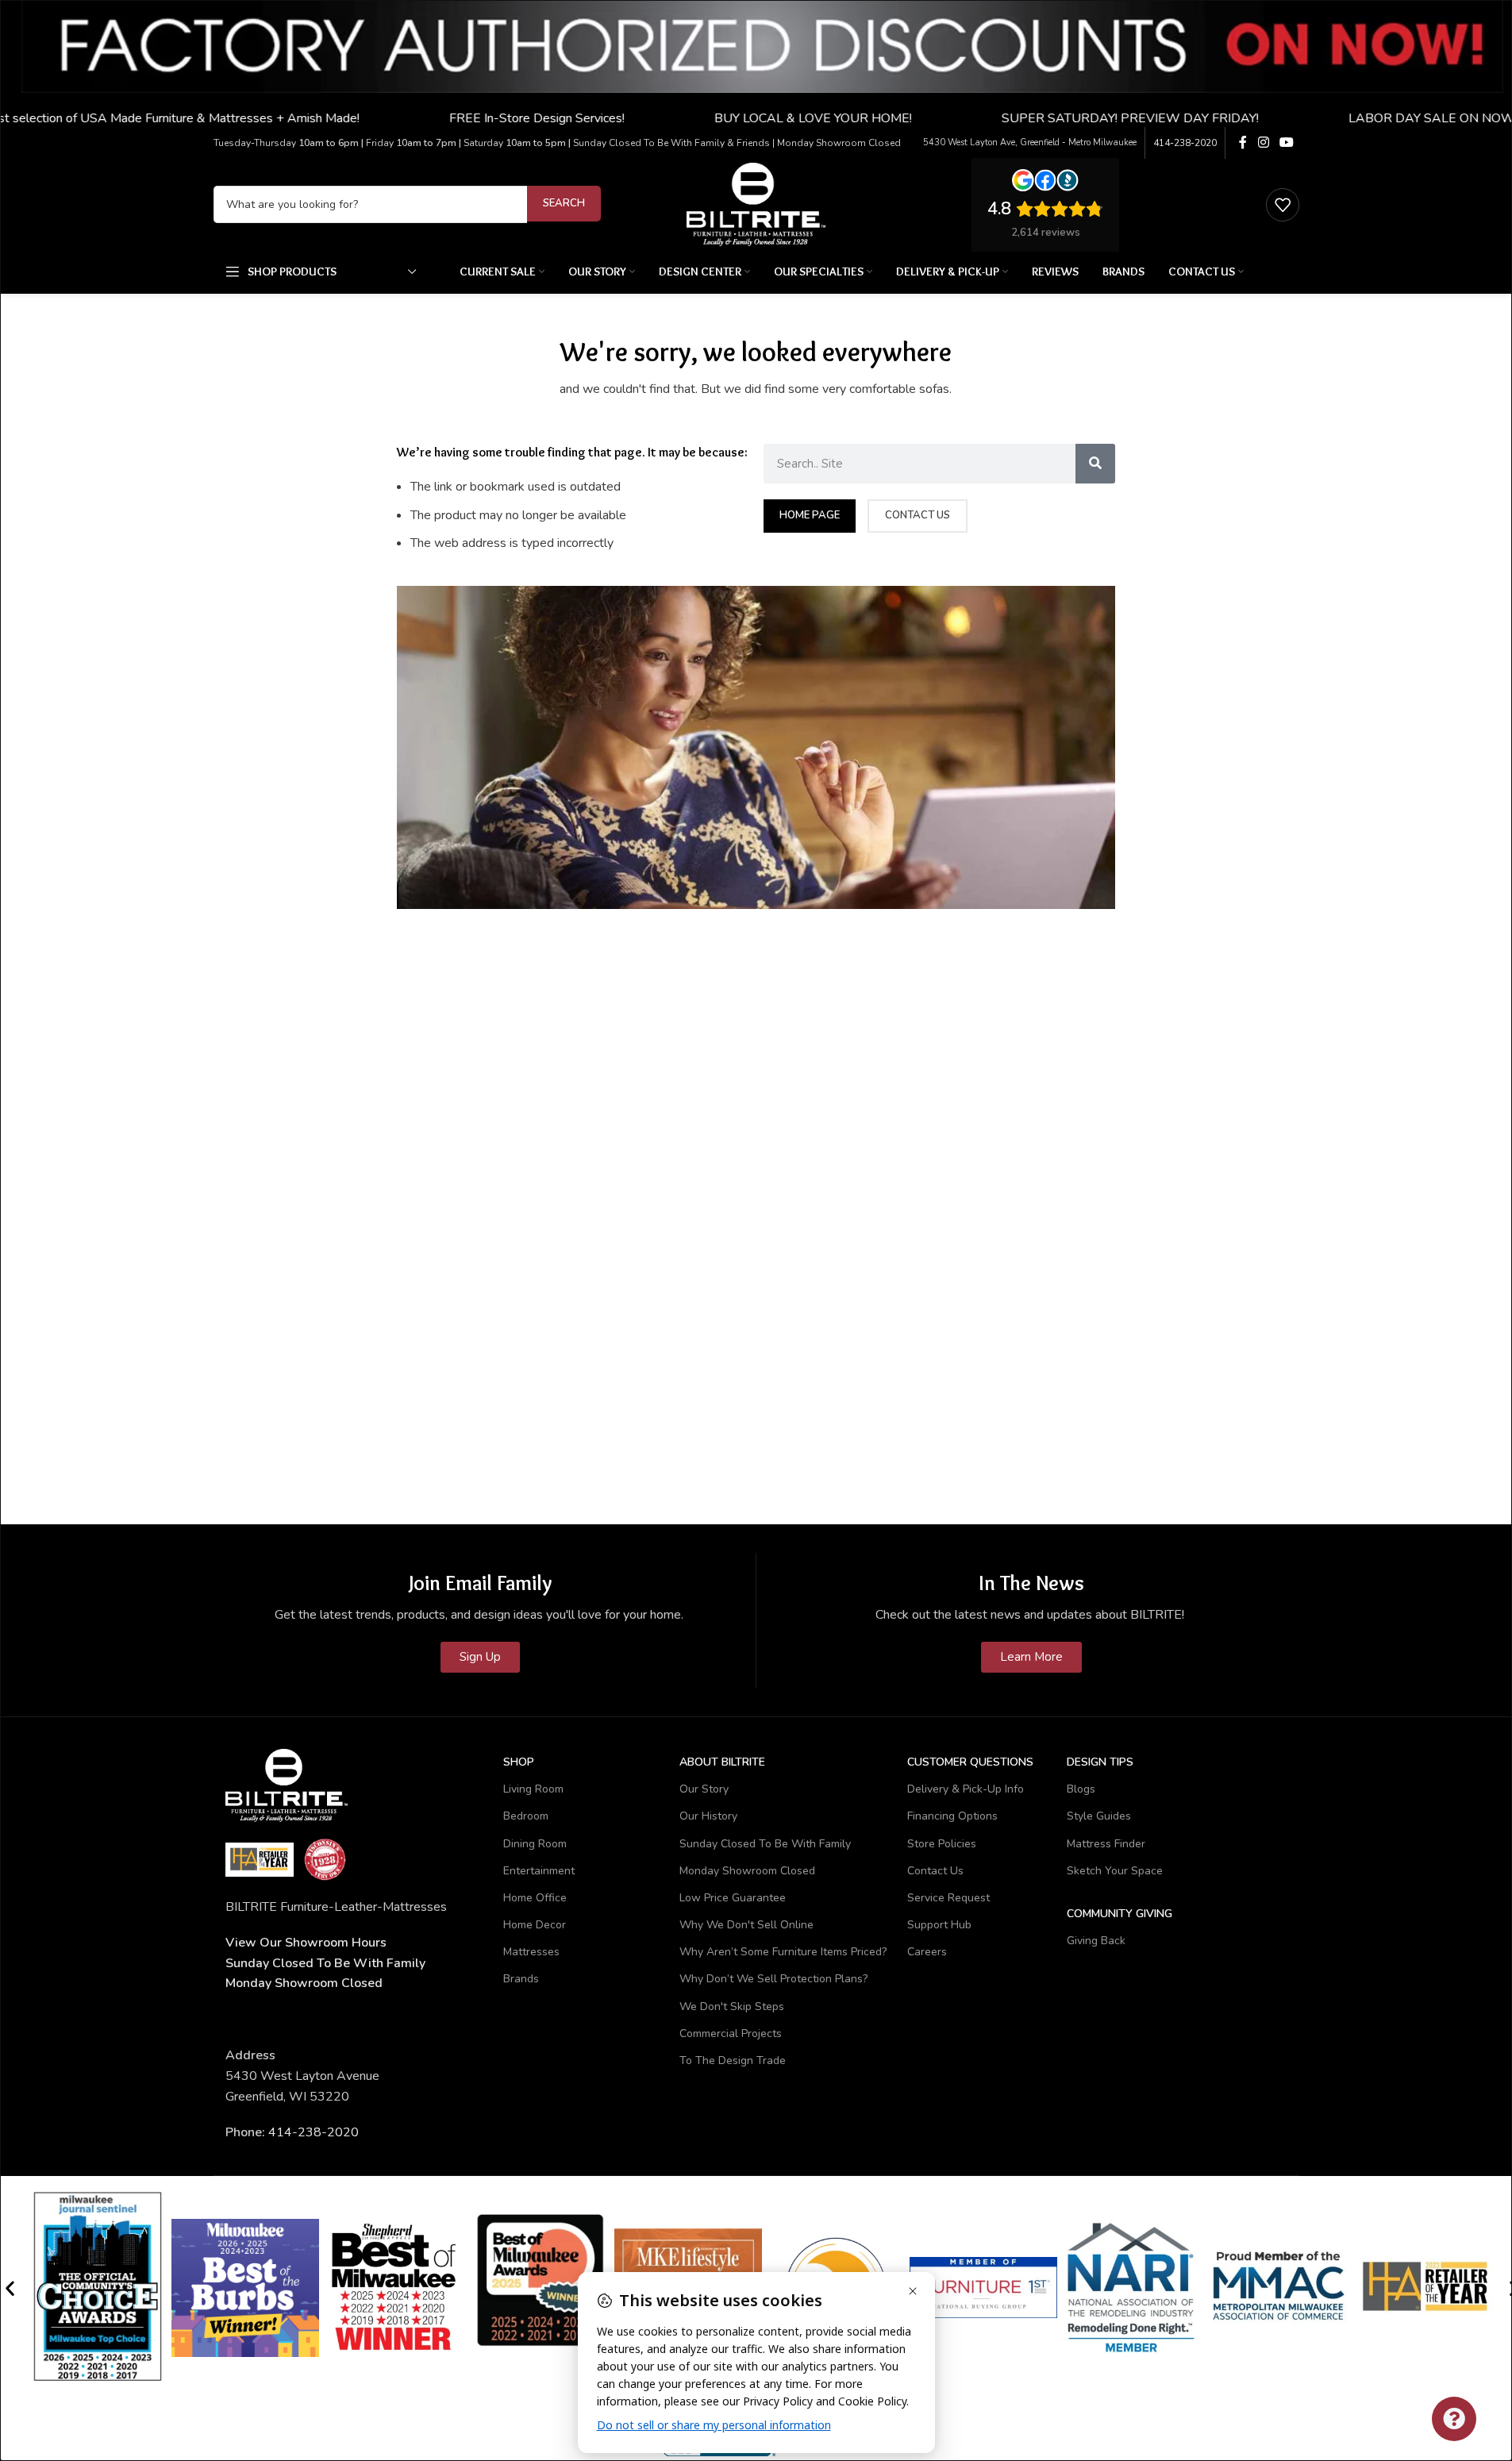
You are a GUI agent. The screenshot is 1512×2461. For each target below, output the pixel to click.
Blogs (1081, 1789)
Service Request (948, 1898)
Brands (521, 1979)
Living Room (533, 1789)
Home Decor (535, 1925)
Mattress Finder (1106, 1844)
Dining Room (535, 1844)
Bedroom (526, 1816)
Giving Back (1096, 1941)
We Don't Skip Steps (732, 2007)
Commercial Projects (731, 2034)
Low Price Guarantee (733, 1898)
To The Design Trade (733, 2060)
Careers (927, 1952)
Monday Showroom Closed (304, 1983)
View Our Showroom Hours (306, 1943)
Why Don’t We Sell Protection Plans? (773, 1979)
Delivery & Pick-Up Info (966, 1789)
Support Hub (939, 1925)
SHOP (519, 1762)
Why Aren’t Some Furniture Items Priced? (783, 1952)
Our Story (704, 1789)
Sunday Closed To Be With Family (765, 1844)
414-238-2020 (1185, 143)
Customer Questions (970, 1762)
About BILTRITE (722, 1762)
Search (564, 203)
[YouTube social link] (1286, 142)
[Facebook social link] (1243, 142)
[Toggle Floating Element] (1454, 2419)
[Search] (1095, 464)
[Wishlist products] (1283, 205)
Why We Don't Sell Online (746, 1925)
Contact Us (935, 1871)
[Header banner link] (756, 64)
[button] (10, 2288)
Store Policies (942, 1844)
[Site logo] (756, 203)
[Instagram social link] (1263, 142)
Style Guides (1099, 1816)
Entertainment (539, 1871)
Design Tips (1100, 1762)
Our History (708, 1816)
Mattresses (531, 1952)
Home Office (535, 1898)
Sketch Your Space (1115, 1871)
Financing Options (952, 1816)
